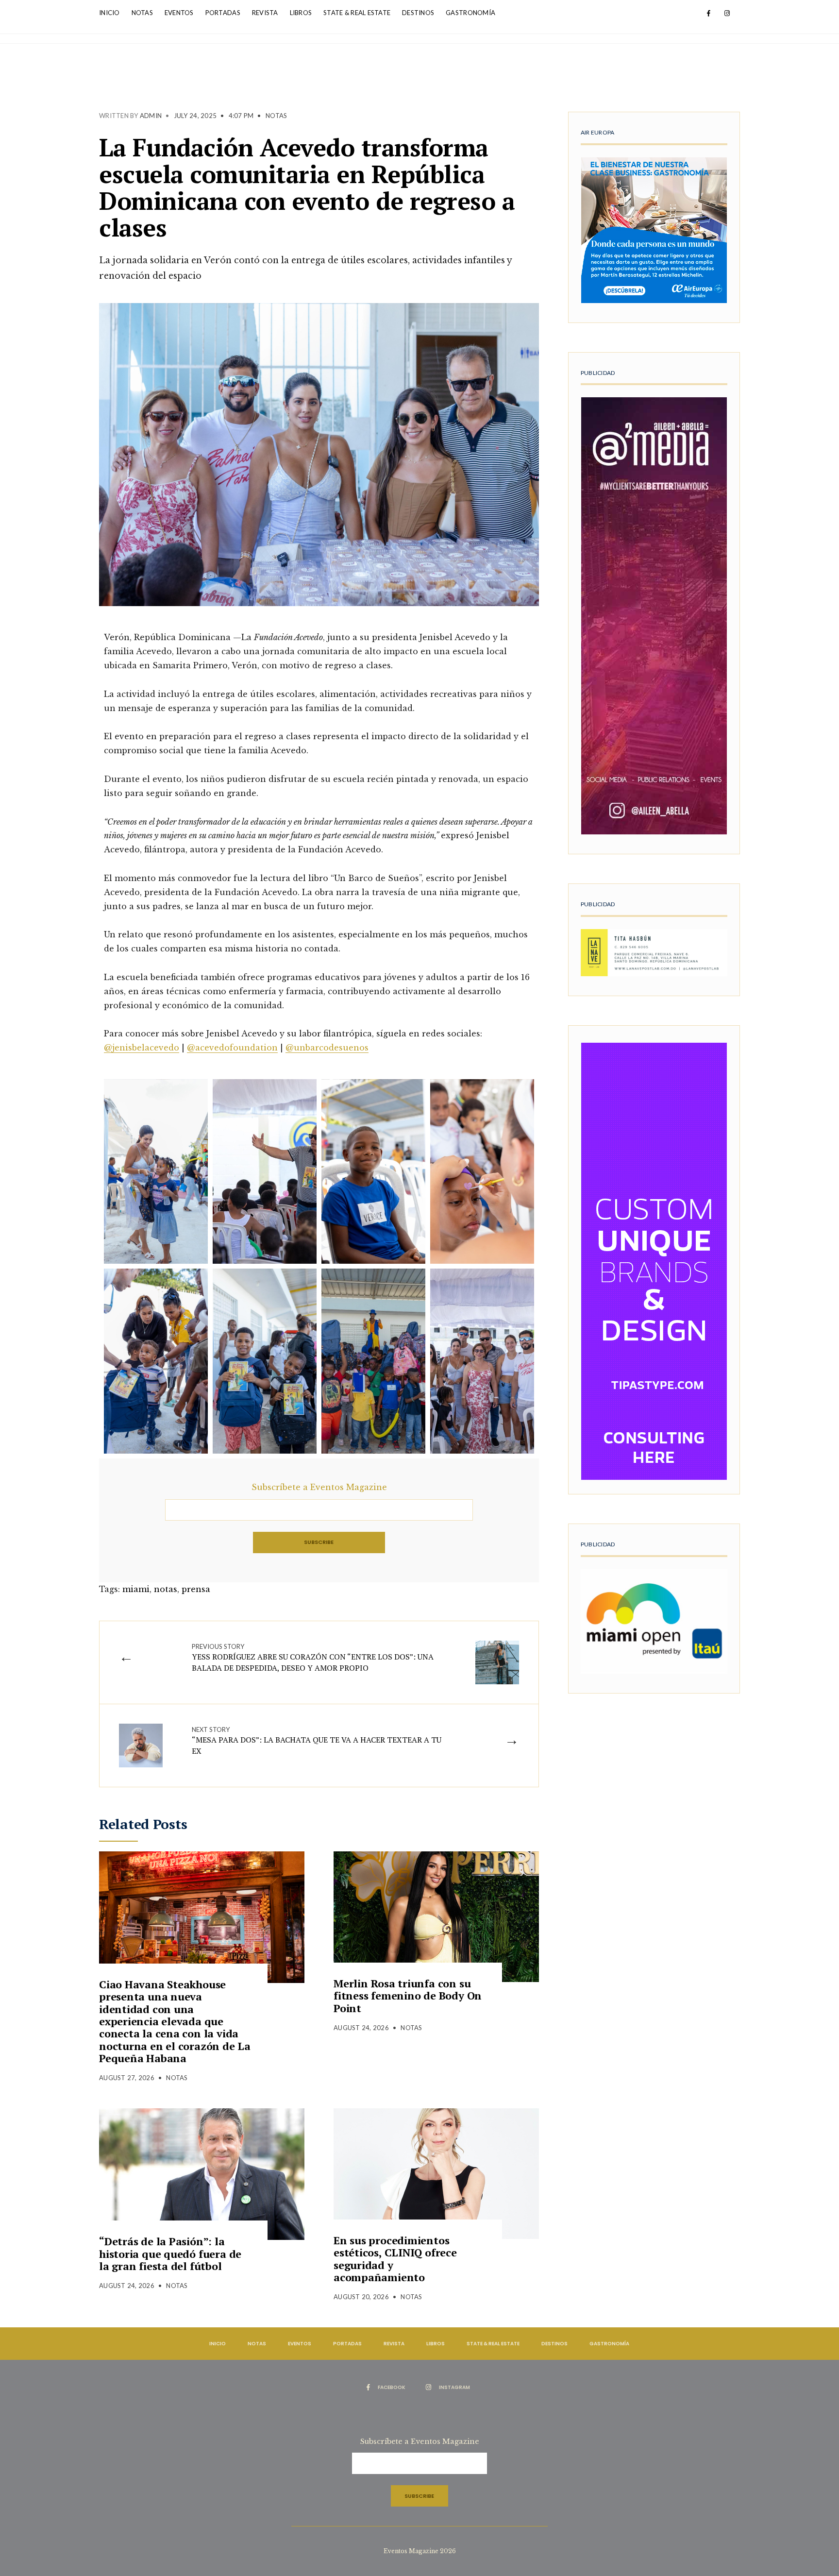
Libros (301, 13)
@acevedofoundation (232, 1048)
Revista (265, 13)
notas (166, 1589)
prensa (196, 1589)
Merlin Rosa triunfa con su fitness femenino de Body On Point (408, 1996)
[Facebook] (708, 14)
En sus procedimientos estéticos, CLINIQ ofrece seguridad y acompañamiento (395, 2259)
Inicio (109, 13)
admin (151, 116)
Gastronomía (470, 13)
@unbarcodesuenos (327, 1048)
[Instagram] (727, 14)
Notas (142, 13)
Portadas (223, 13)
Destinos (418, 13)
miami (136, 1589)
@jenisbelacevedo (142, 1048)
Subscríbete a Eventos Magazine (319, 1487)
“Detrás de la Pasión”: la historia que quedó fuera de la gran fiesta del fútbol (170, 2254)
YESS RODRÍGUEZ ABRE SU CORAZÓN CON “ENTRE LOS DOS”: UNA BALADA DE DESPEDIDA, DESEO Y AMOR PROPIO (313, 1658)
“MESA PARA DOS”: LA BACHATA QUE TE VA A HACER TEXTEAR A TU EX (317, 1741)
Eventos (179, 13)
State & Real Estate (357, 13)
